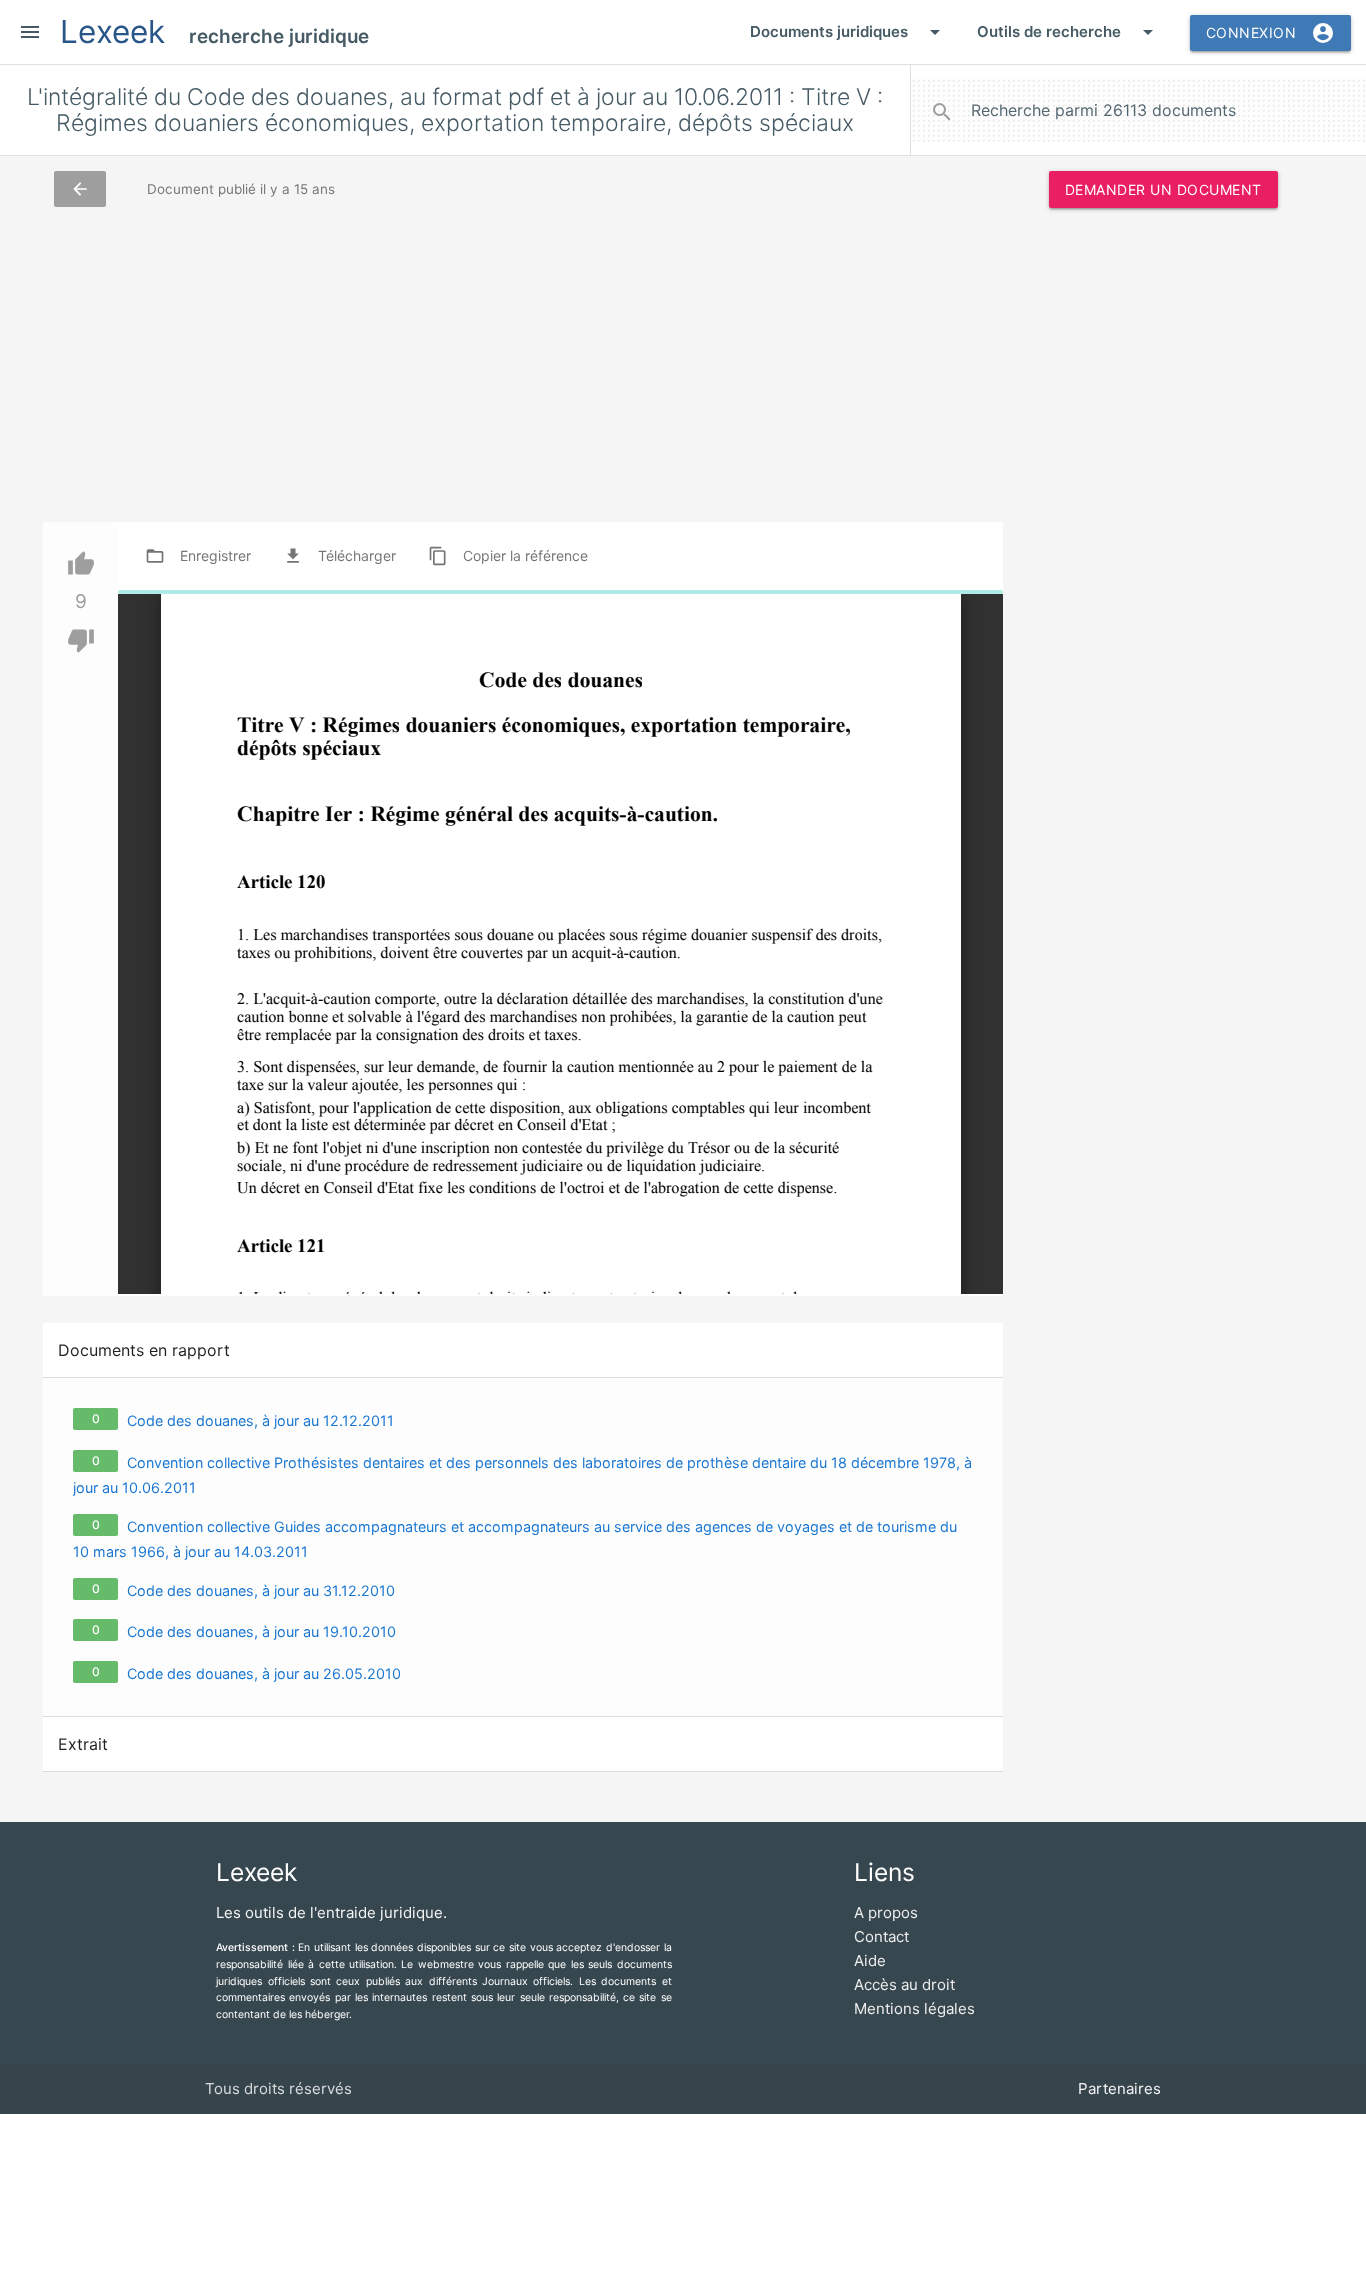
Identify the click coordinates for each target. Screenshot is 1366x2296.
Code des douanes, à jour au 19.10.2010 (261, 1631)
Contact (881, 1936)
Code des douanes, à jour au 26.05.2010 (264, 1673)
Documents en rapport (144, 1350)
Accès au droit (904, 1984)
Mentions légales (914, 2008)
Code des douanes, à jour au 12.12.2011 (260, 1420)
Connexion (1271, 33)
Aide (870, 1960)
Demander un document (1163, 189)
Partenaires (1119, 2088)
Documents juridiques (848, 32)
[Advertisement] (1163, 529)
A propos (886, 1912)
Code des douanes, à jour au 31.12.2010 (261, 1590)
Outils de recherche (1068, 32)
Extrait (83, 1744)
